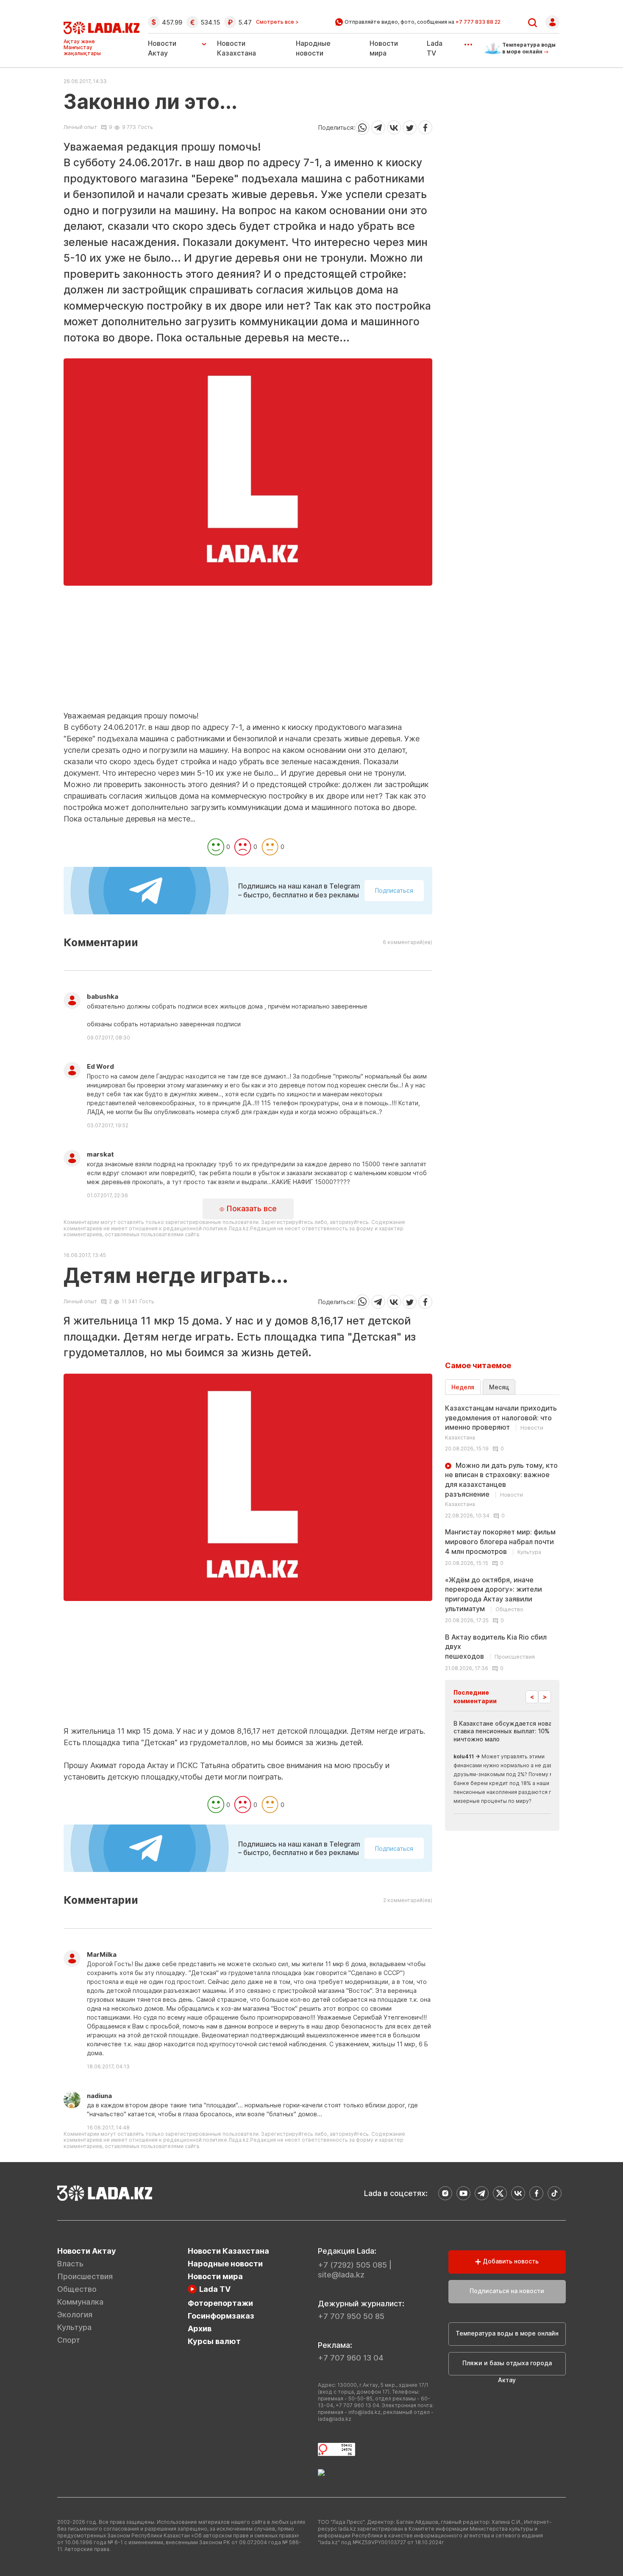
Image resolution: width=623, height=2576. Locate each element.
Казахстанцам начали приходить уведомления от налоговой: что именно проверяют (501, 1422)
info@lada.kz (364, 2412)
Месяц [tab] (499, 1387)
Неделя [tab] (463, 1387)
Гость (146, 127)
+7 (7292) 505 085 (352, 2265)
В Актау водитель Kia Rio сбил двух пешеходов (496, 1647)
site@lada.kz (341, 2275)
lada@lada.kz (335, 2419)
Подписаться (394, 890)
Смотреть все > (277, 22)
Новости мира (215, 2276)
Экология (75, 2315)
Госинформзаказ (221, 2316)
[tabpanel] (502, 1537)
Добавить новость (510, 2261)
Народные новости (225, 2264)
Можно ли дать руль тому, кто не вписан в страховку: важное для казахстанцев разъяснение (501, 1484)
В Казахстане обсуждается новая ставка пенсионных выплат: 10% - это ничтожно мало (510, 1731)
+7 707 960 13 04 (351, 2358)
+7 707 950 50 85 (351, 2316)
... (468, 42)
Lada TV (215, 2289)
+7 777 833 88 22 (478, 22)
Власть (70, 2264)
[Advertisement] (248, 651)
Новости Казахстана (228, 2251)
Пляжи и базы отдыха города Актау (507, 2367)
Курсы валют (214, 2341)
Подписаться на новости (507, 2291)
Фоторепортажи (220, 2303)
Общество (77, 2289)
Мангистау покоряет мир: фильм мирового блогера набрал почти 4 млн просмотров (500, 1541)
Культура (74, 2327)
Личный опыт (80, 127)
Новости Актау (162, 48)
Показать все (250, 1208)
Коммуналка (80, 2302)
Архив (200, 2329)
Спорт (69, 2340)
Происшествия (85, 2276)
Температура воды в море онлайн (507, 2333)
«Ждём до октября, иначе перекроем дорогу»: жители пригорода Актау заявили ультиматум (494, 1594)
